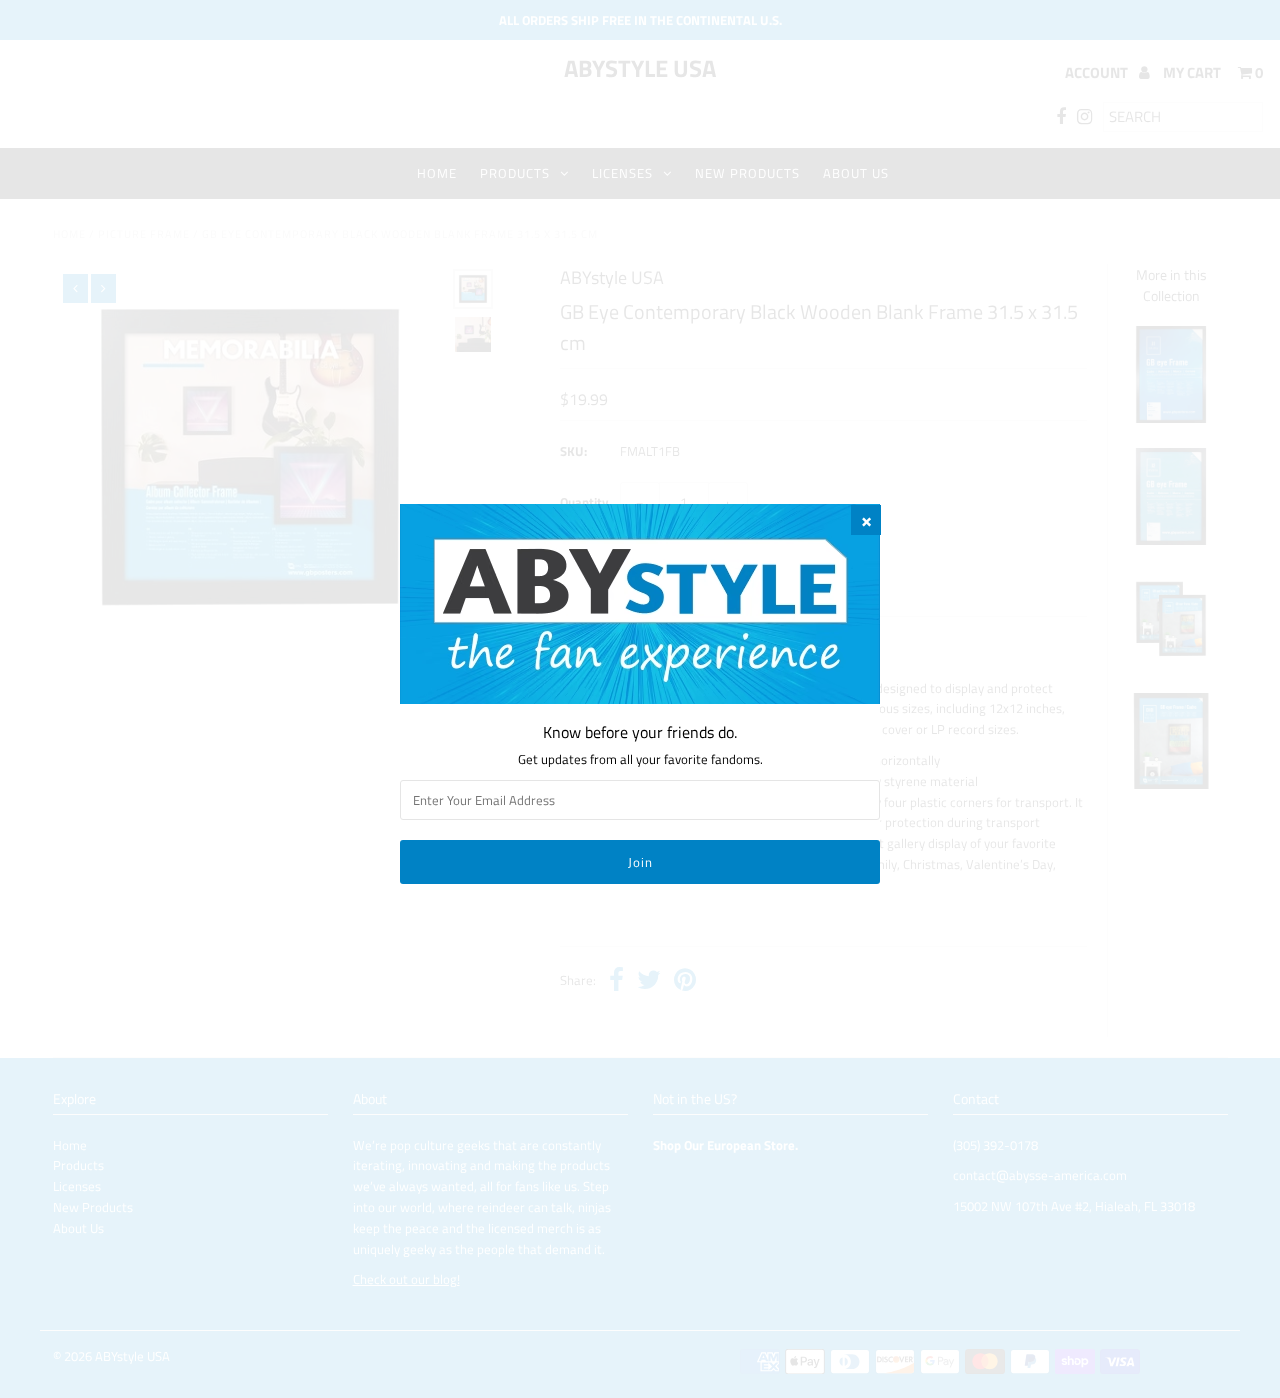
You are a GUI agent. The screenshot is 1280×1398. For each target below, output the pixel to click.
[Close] (866, 520)
